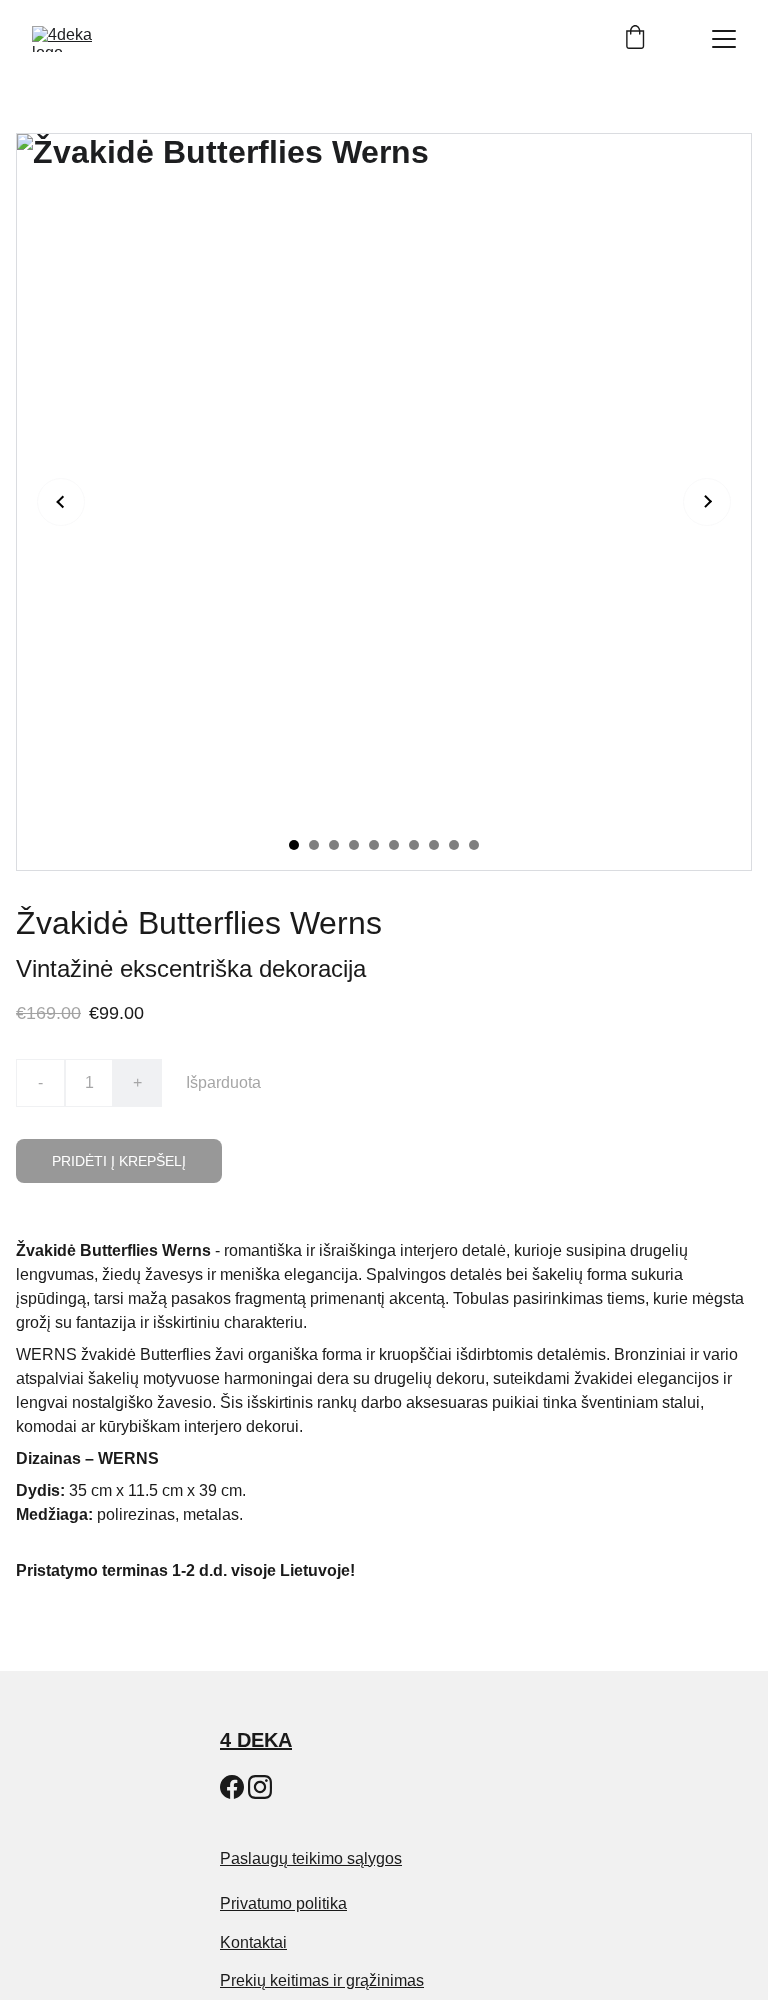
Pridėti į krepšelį (119, 1161)
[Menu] (724, 39)
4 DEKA (256, 1740)
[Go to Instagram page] (260, 1787)
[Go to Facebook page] (232, 1787)
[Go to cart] (635, 38)
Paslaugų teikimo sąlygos (311, 1858)
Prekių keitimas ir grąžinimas (322, 1980)
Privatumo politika (283, 1903)
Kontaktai (253, 1942)
